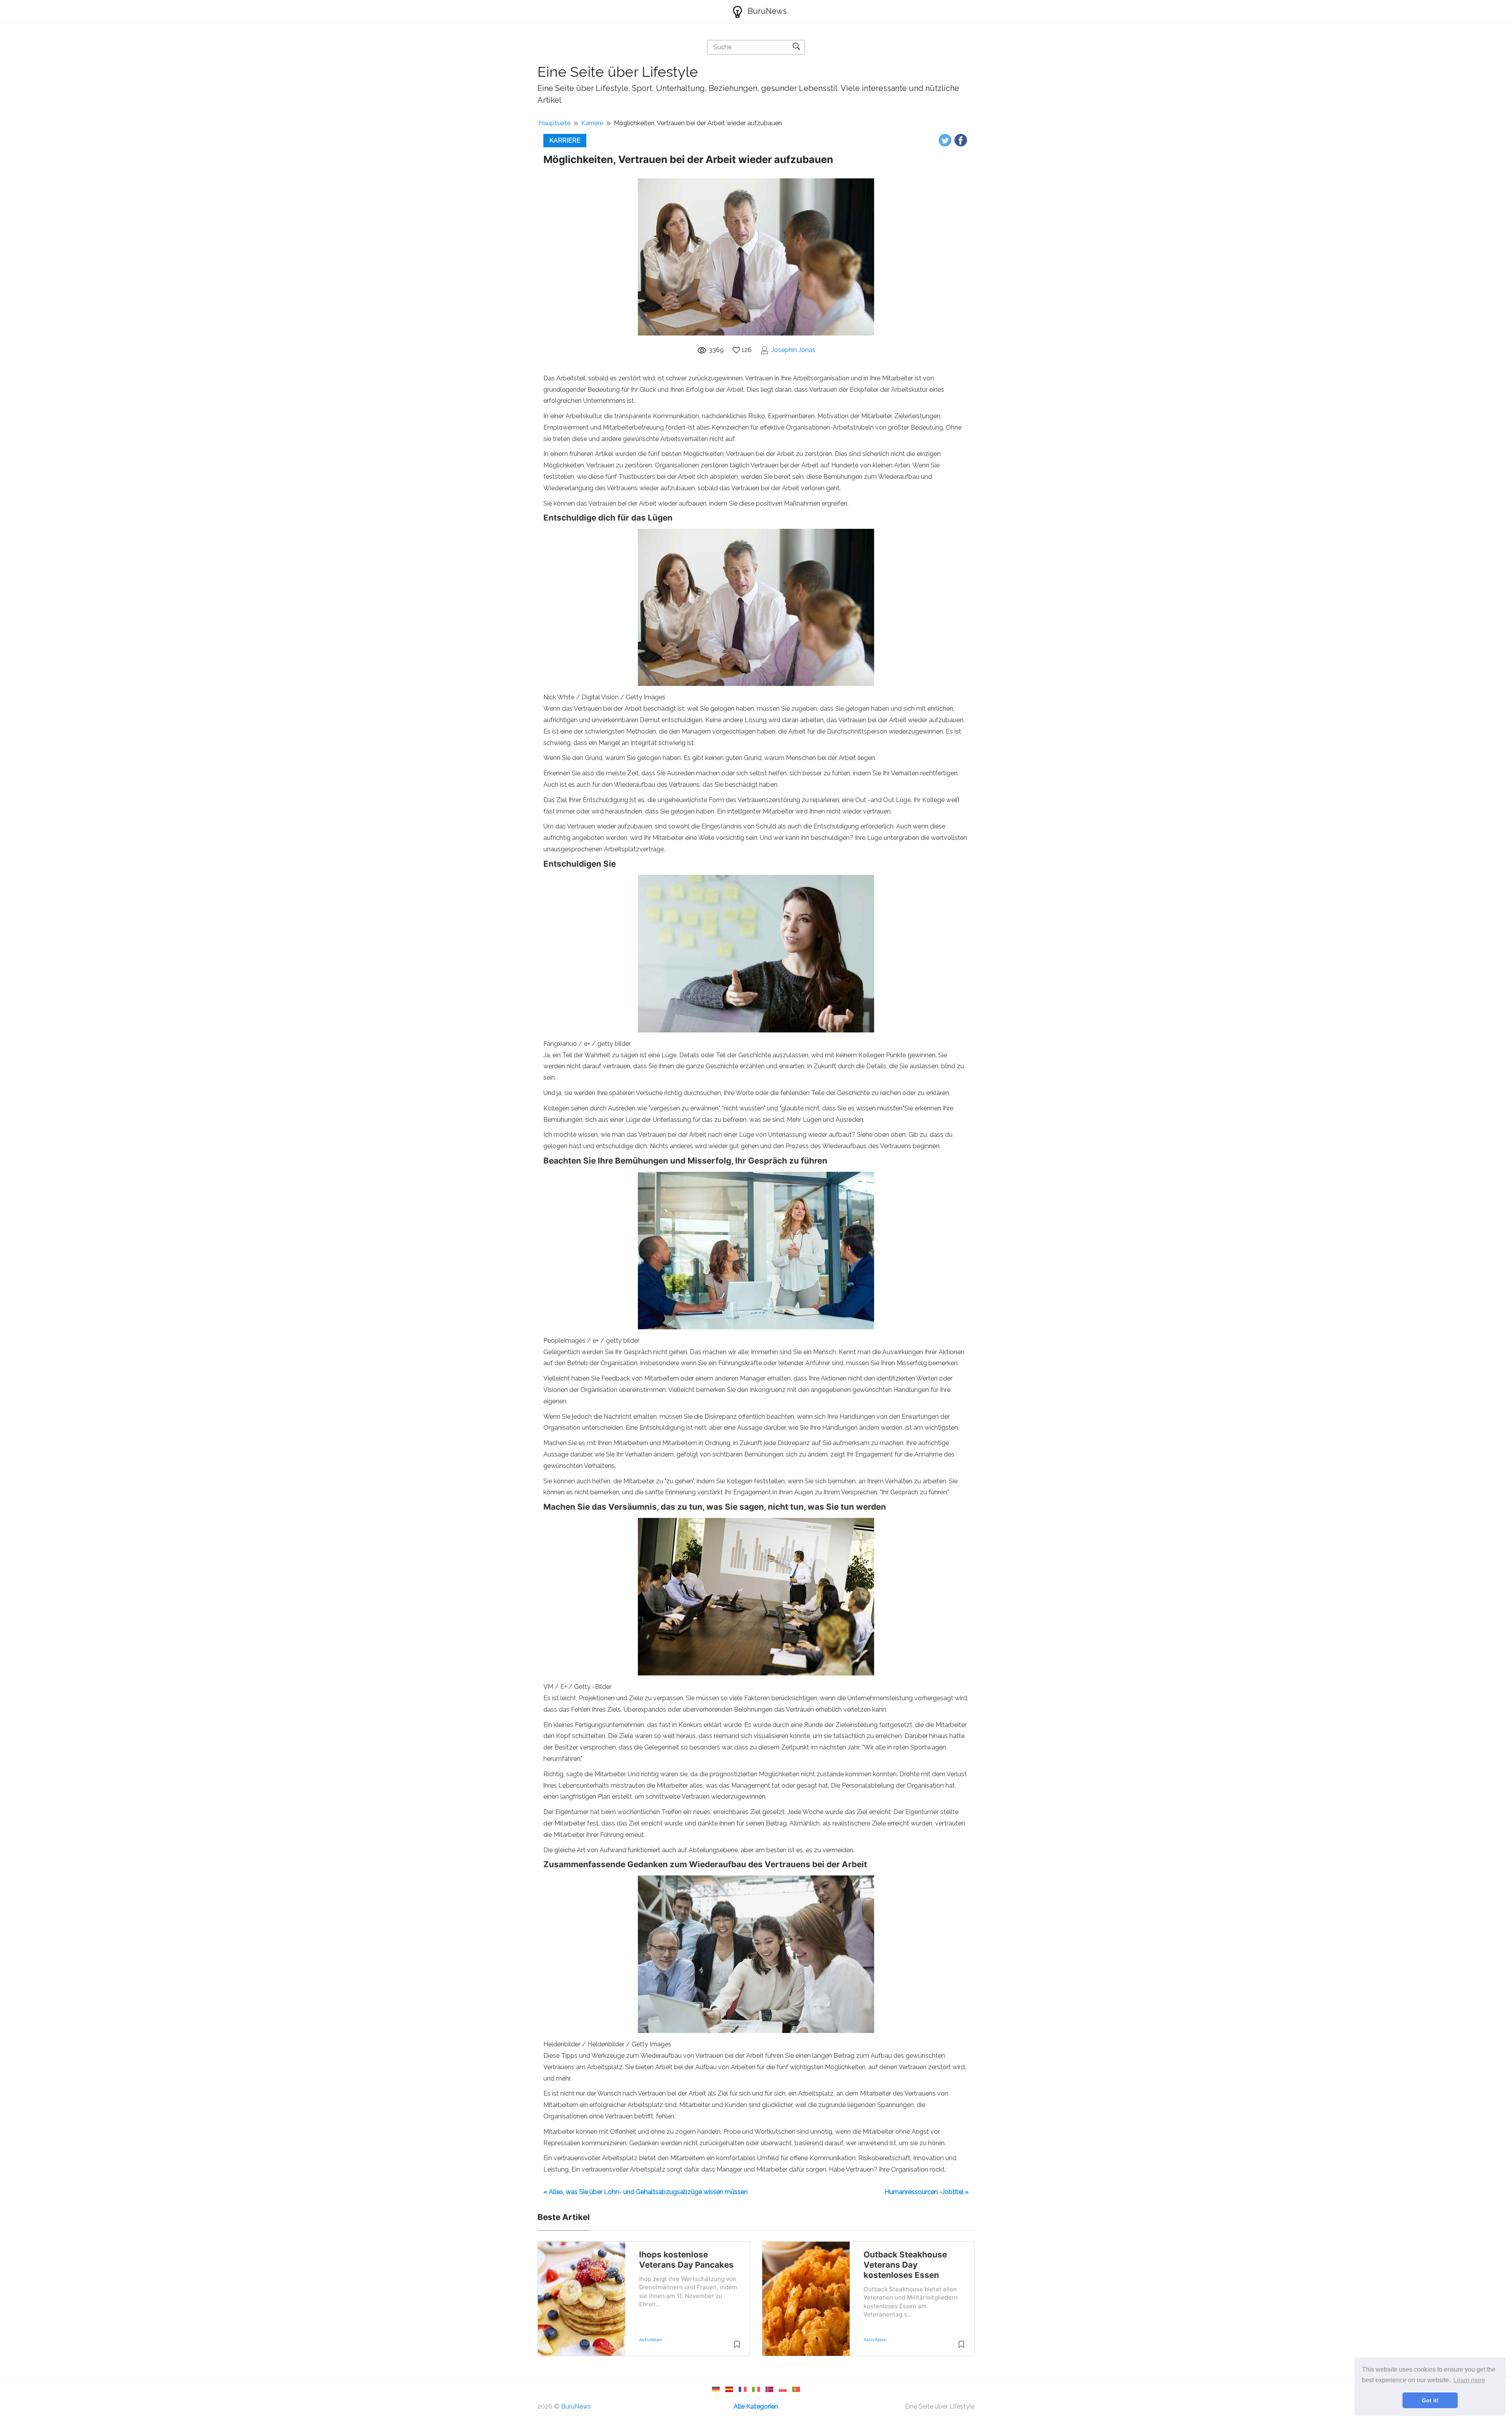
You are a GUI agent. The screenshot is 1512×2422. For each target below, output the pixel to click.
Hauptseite (555, 123)
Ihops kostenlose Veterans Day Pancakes (686, 2260)
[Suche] (796, 46)
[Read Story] (737, 2348)
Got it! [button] (1430, 2400)
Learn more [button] (1469, 2380)
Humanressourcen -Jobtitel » (927, 2192)
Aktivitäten (651, 2340)
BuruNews (766, 11)
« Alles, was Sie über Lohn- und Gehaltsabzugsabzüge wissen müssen (646, 2192)
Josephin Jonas (793, 350)
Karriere (592, 123)
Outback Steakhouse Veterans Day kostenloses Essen (905, 2265)
